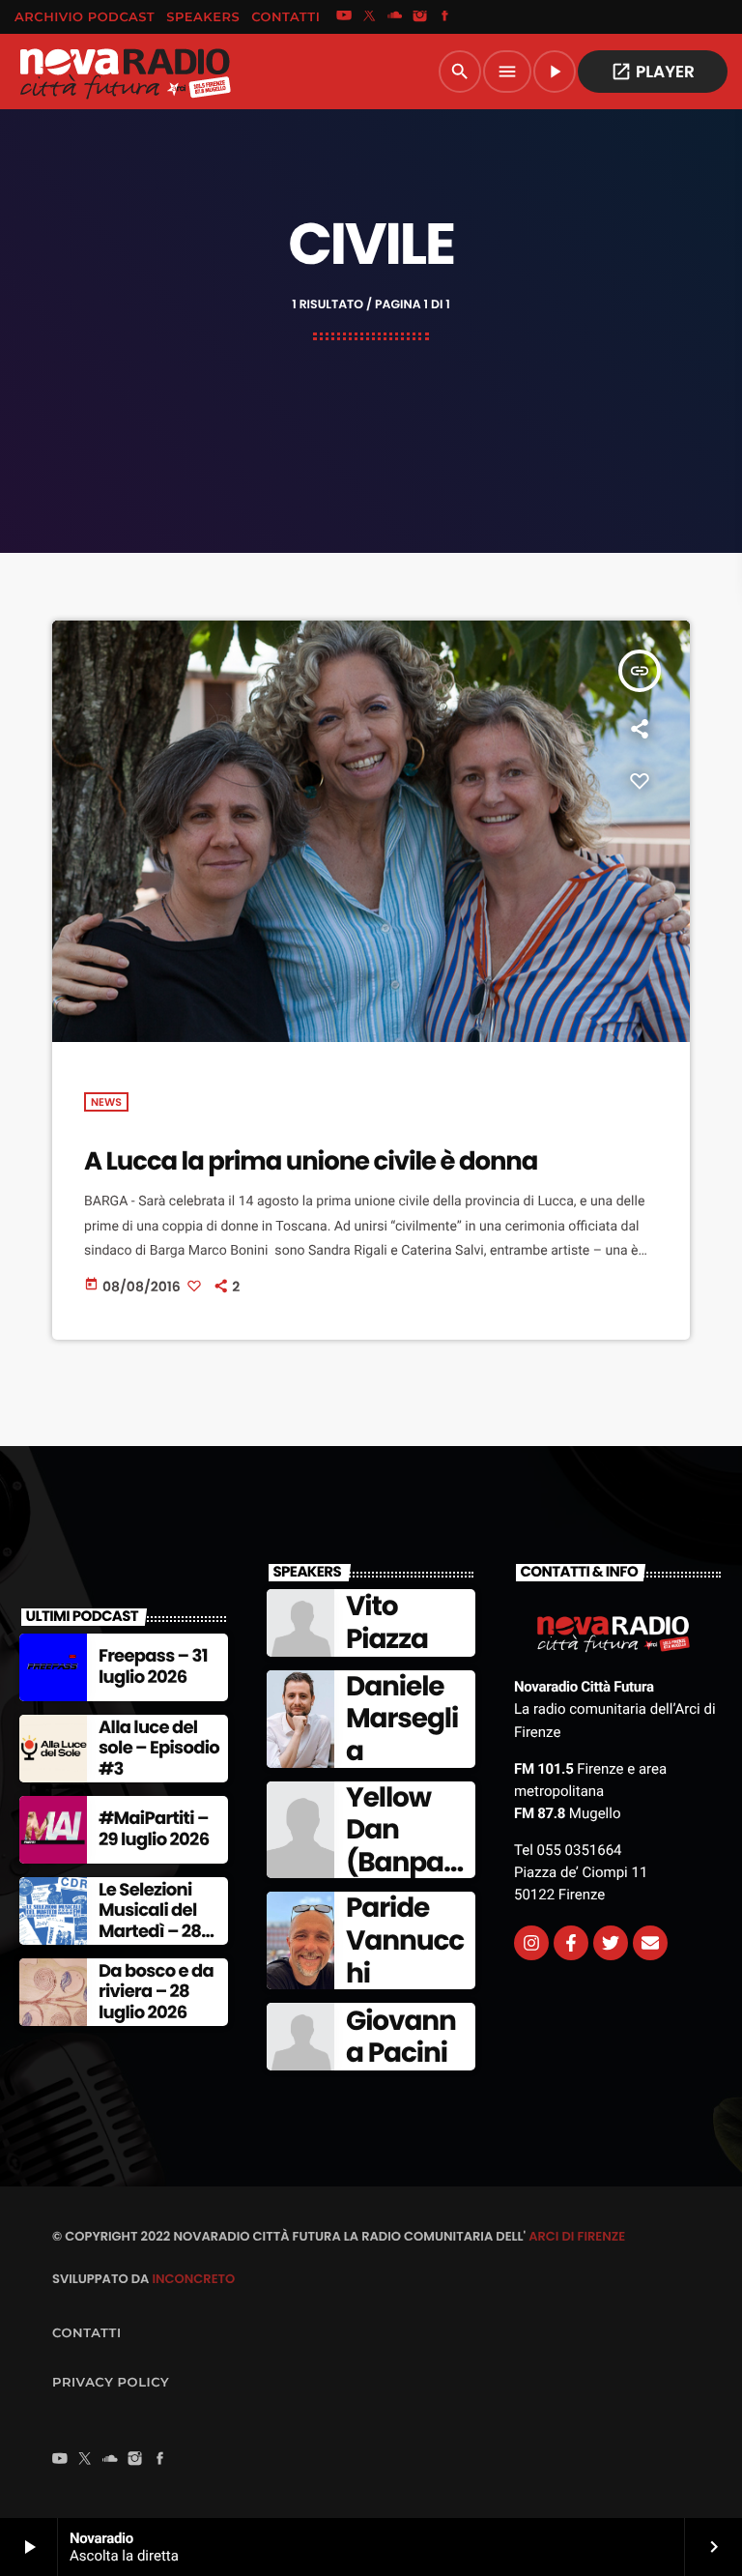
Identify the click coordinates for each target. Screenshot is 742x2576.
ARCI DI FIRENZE (577, 2236)
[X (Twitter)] (369, 17)
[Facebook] (445, 17)
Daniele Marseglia (402, 1719)
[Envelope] (650, 1943)
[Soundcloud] (395, 17)
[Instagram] (420, 17)
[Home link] (125, 72)
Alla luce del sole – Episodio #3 (159, 1749)
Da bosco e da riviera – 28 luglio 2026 (156, 1992)
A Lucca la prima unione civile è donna (311, 1162)
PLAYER (653, 72)
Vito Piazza (387, 1622)
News (106, 1102)
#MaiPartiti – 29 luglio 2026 (154, 1829)
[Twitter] (611, 1943)
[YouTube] (344, 17)
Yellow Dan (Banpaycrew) (403, 1846)
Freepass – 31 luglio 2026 (153, 1667)
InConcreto (193, 2279)
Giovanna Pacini (401, 2037)
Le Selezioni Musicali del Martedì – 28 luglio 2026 (150, 1922)
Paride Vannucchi (405, 1940)
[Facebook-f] (571, 1943)
